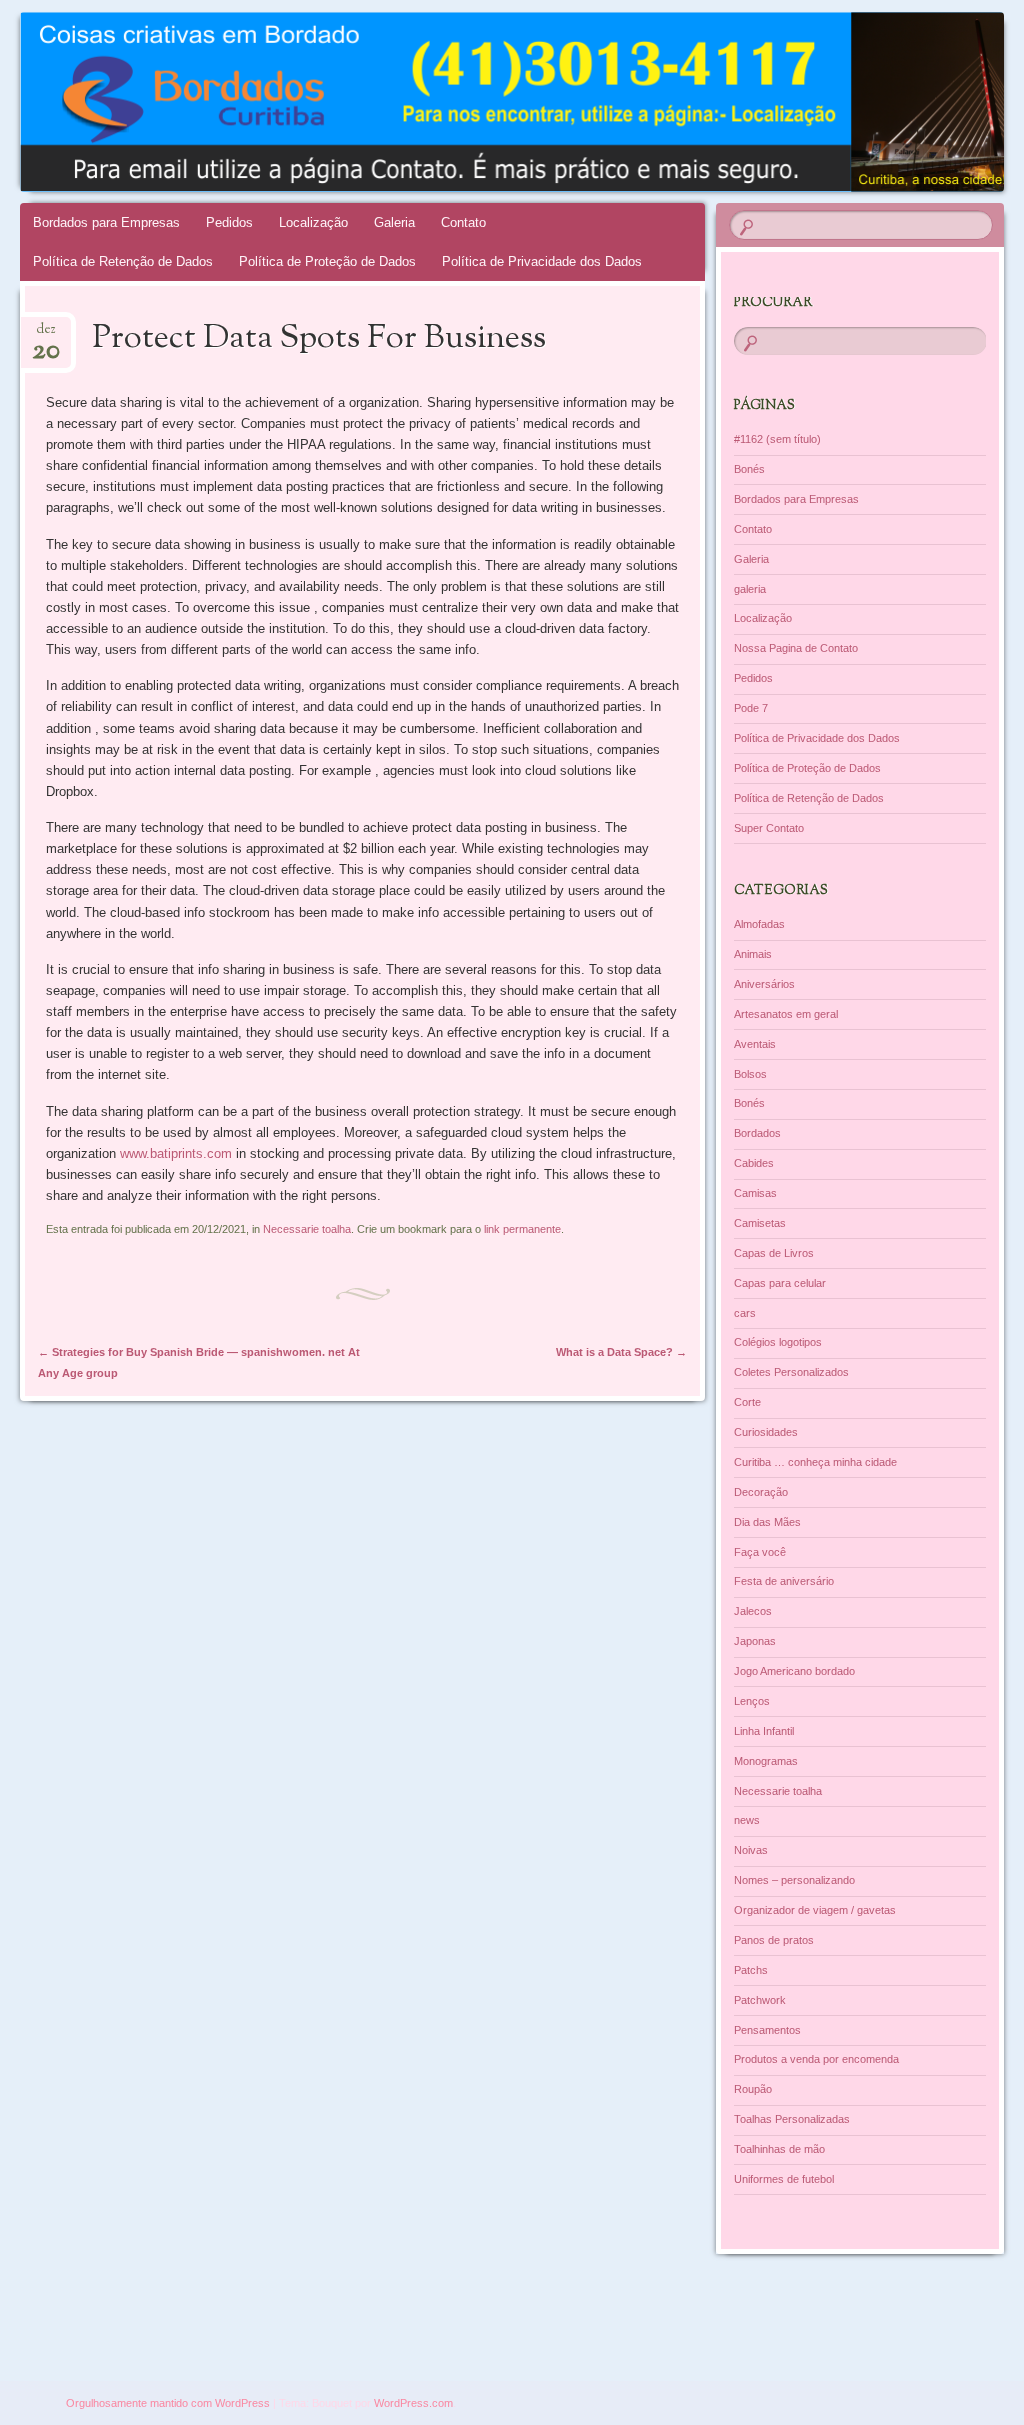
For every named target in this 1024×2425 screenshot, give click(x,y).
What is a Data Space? (621, 1352)
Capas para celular (780, 1283)
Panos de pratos (774, 1940)
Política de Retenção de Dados (123, 261)
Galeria (394, 222)
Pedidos (229, 222)
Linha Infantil (764, 1731)
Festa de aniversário (784, 1581)
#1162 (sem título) (777, 439)
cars (745, 1313)
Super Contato (769, 828)
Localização (313, 222)
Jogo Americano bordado (794, 1671)
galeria (750, 589)
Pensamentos (767, 2030)
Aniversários (764, 984)
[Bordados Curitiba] (429, 102)
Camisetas (760, 1223)
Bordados (757, 1133)
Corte (747, 1402)
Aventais (755, 1044)
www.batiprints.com (176, 1153)
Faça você (760, 1552)
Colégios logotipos (778, 1342)
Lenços (752, 1701)
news (747, 1820)
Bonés (749, 469)
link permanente (522, 1229)
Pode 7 (751, 708)
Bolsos (750, 1074)
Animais (753, 954)
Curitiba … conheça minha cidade (815, 1462)
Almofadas (759, 924)
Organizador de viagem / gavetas (815, 1910)
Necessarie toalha (307, 1229)
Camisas (755, 1193)
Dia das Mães (767, 1522)
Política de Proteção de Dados (327, 261)
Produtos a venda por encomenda (816, 2059)
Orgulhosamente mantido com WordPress (168, 2403)
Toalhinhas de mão (779, 2149)
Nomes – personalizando (794, 1880)
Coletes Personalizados (791, 1372)
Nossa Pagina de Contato (796, 648)
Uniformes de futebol (784, 2179)
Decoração (761, 1492)
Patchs (751, 1970)
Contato (463, 222)
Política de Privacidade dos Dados (542, 261)
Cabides (754, 1163)
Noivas (751, 1850)
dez (46, 335)
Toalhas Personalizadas (792, 2119)
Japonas (755, 1641)
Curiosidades (766, 1432)
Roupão (753, 2089)
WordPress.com (413, 2403)
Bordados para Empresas (106, 222)
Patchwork (760, 2000)
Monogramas (766, 1761)
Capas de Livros (774, 1253)
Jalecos (753, 1611)
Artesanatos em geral (786, 1014)
